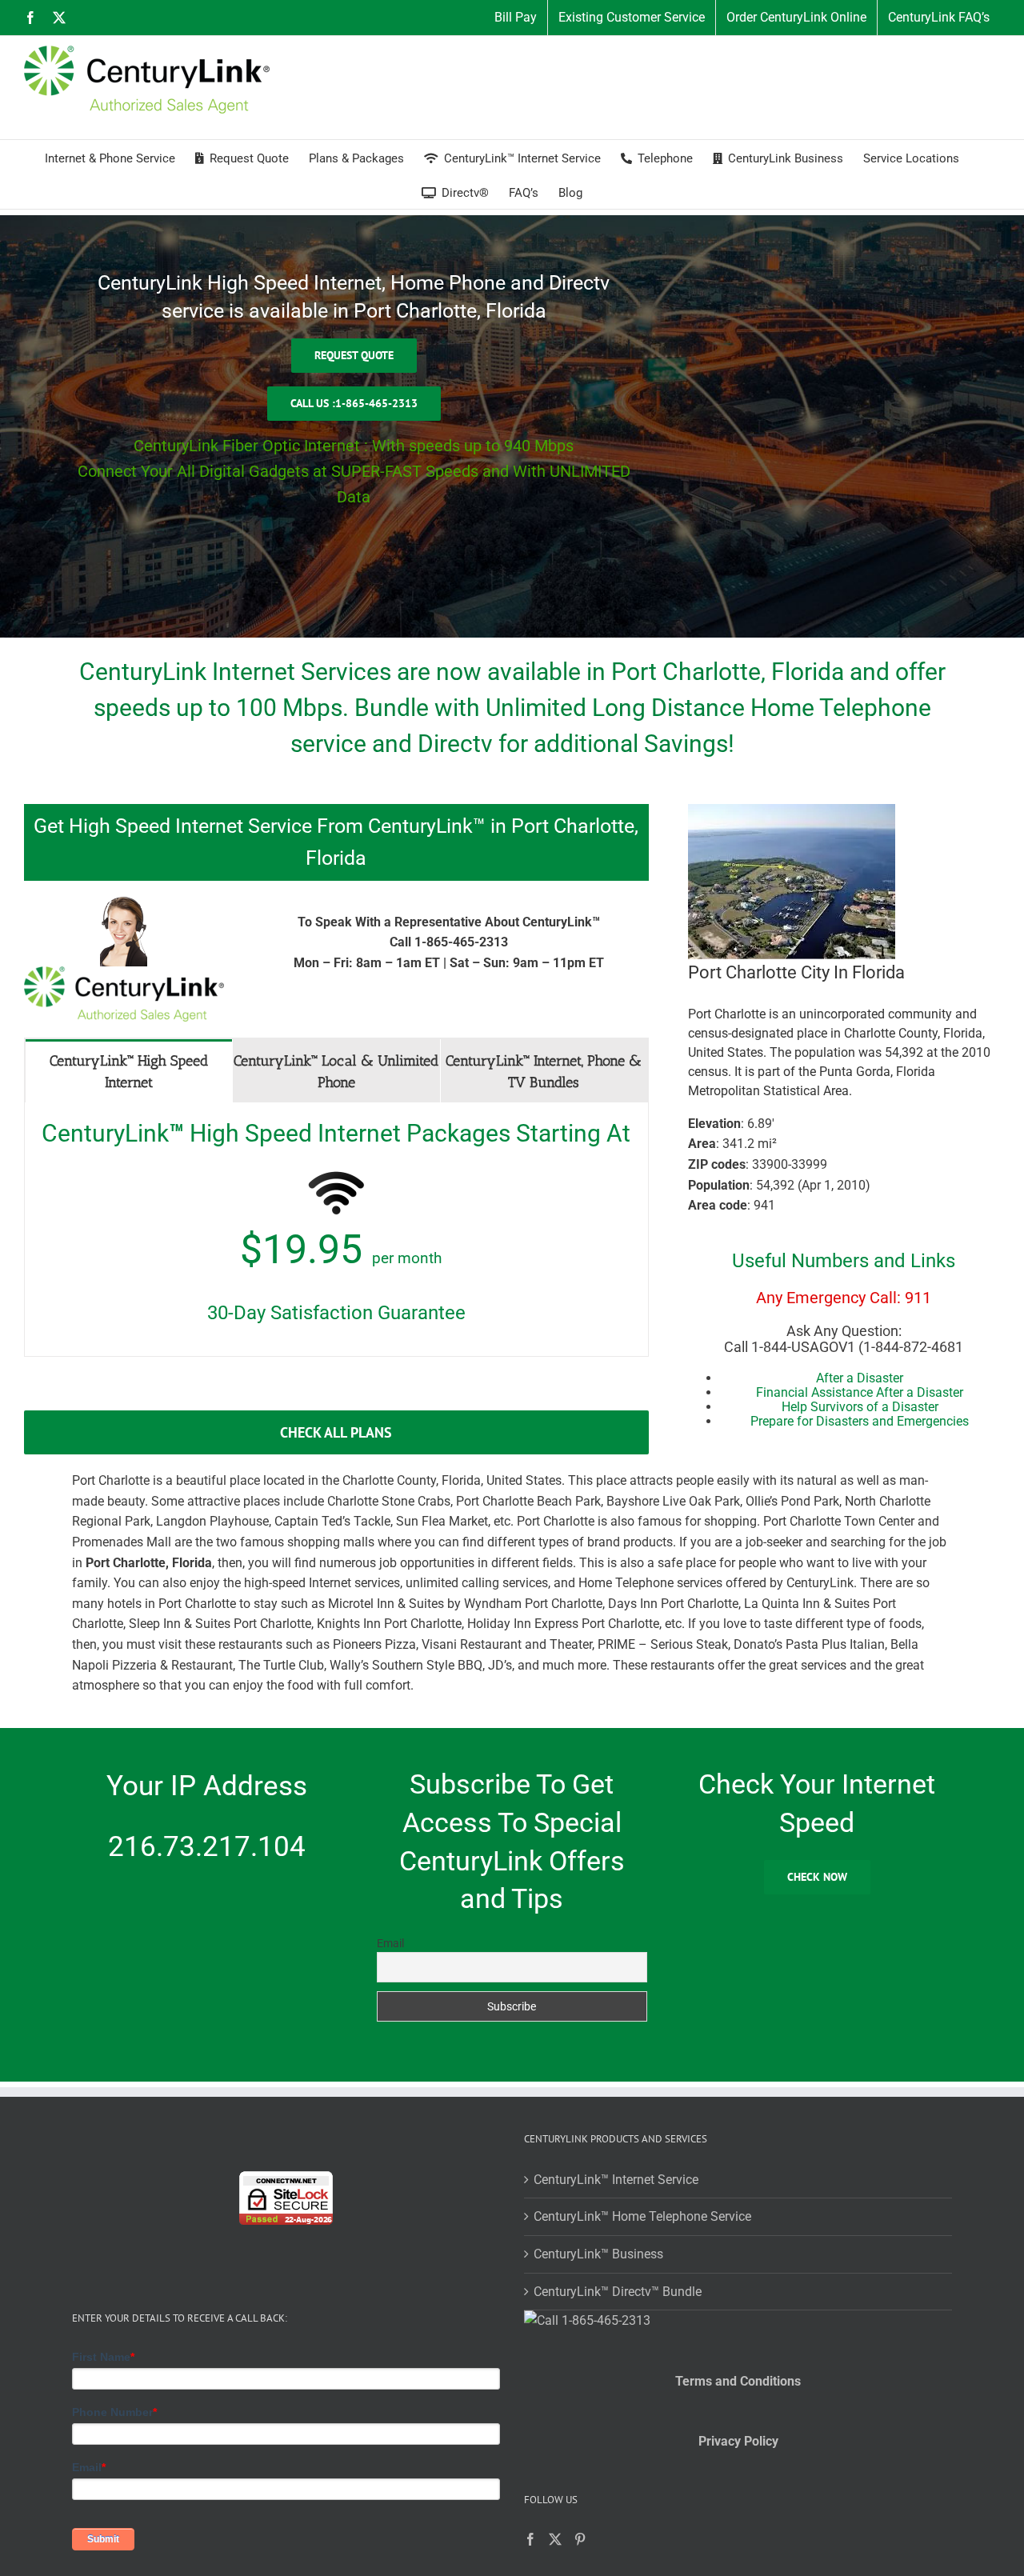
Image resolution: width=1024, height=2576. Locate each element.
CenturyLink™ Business (598, 2254)
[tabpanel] (336, 1230)
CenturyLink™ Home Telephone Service (642, 2216)
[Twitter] (555, 2539)
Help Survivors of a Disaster (860, 1407)
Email (390, 1943)
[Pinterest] (580, 2539)
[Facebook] (530, 2539)
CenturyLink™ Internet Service (616, 2180)
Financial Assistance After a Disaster (860, 1392)
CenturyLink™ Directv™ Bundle (618, 2292)
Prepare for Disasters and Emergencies (860, 1421)
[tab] (129, 1071)
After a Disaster (860, 1378)
